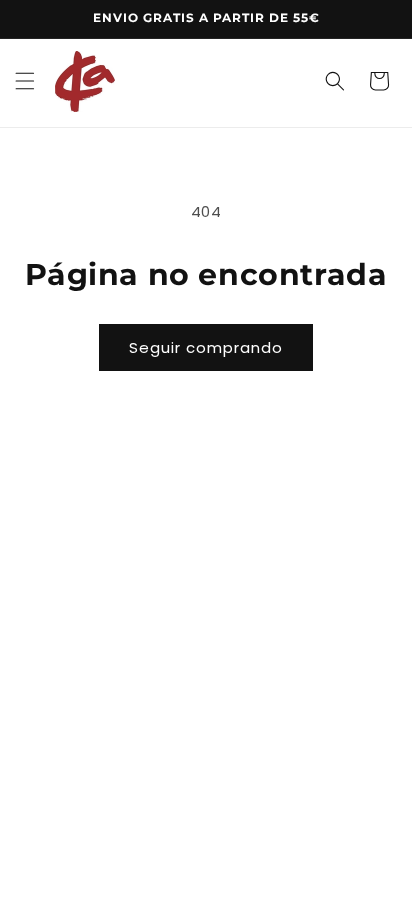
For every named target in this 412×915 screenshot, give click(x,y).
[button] (25, 81)
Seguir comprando (206, 347)
